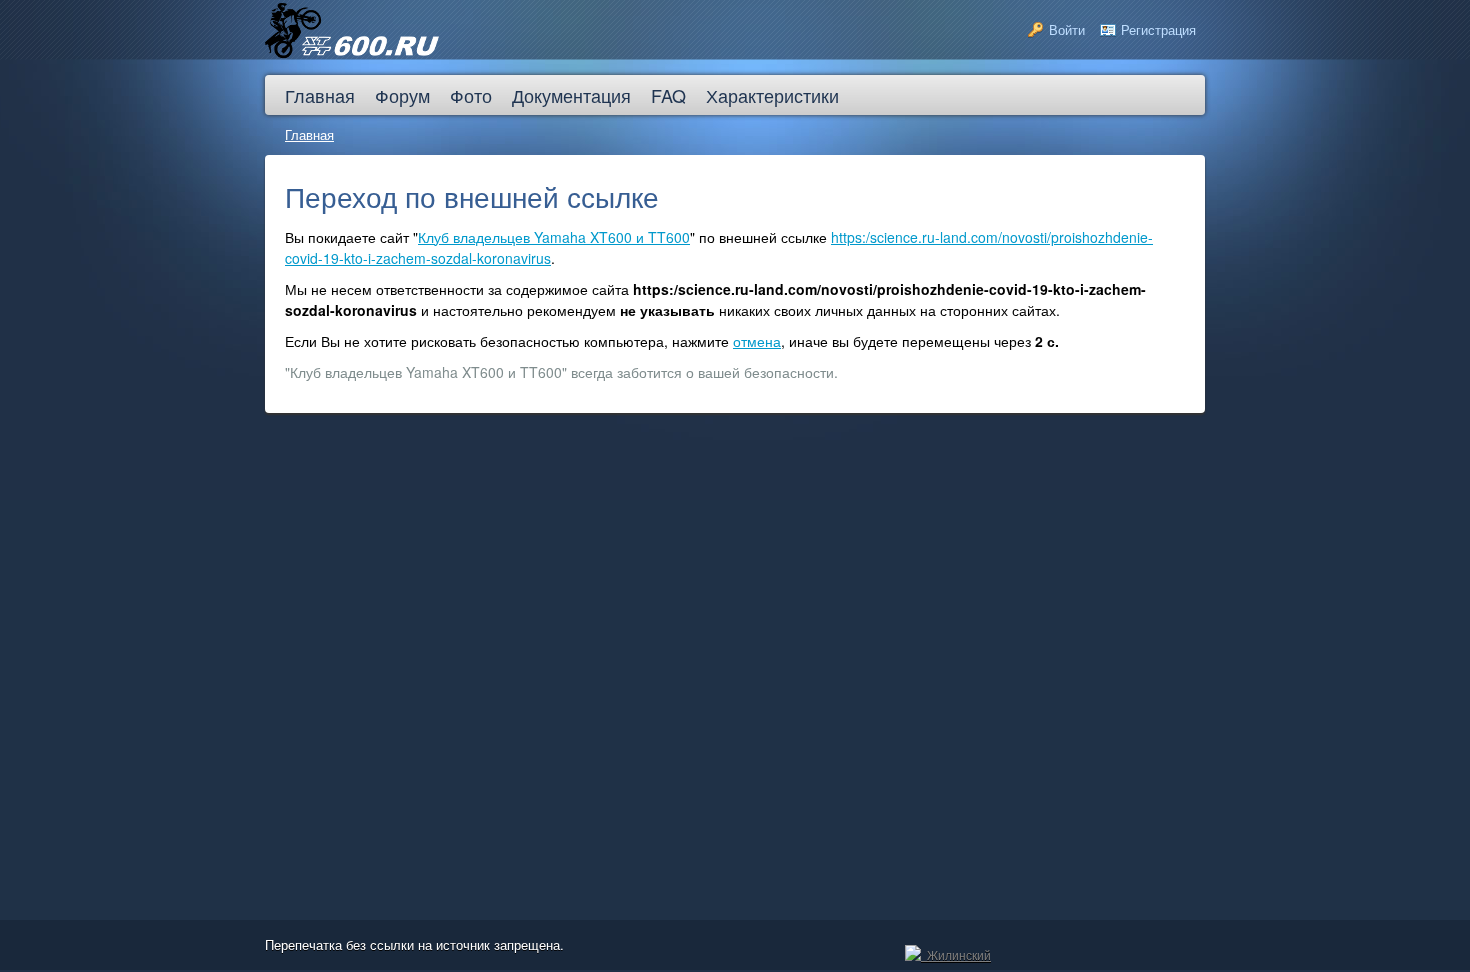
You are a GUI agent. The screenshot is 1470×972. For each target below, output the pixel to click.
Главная (309, 134)
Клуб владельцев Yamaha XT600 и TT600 (554, 237)
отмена (757, 341)
